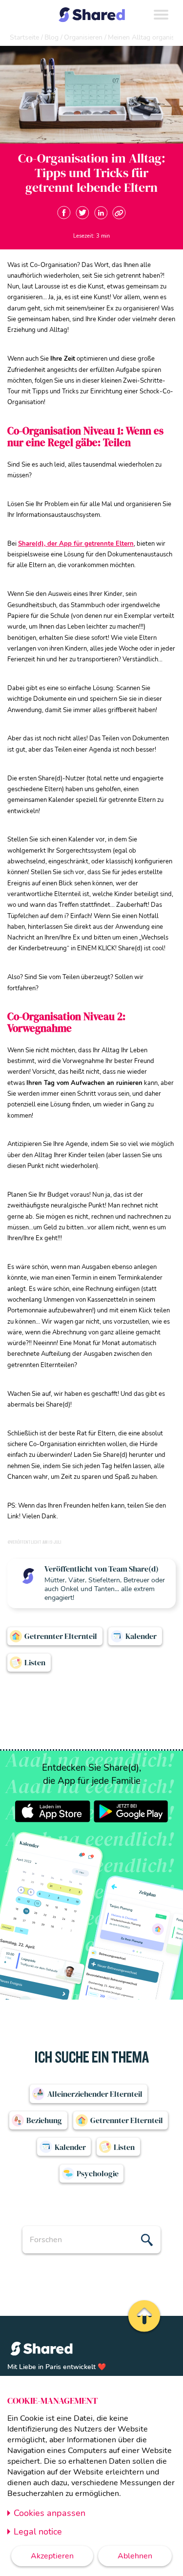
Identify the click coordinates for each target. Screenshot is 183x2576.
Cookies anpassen (50, 2513)
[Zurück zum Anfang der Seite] (143, 2316)
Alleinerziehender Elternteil (95, 2094)
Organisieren (83, 37)
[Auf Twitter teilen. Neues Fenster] (82, 213)
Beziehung (44, 2120)
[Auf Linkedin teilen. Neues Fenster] (101, 213)
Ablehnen (135, 2556)
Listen (35, 1662)
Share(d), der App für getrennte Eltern (76, 544)
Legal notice (38, 2532)
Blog (51, 37)
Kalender (141, 1636)
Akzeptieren (52, 2556)
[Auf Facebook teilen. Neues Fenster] (64, 213)
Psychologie (98, 2173)
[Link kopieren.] (119, 213)
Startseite (24, 37)
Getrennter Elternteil (61, 1636)
